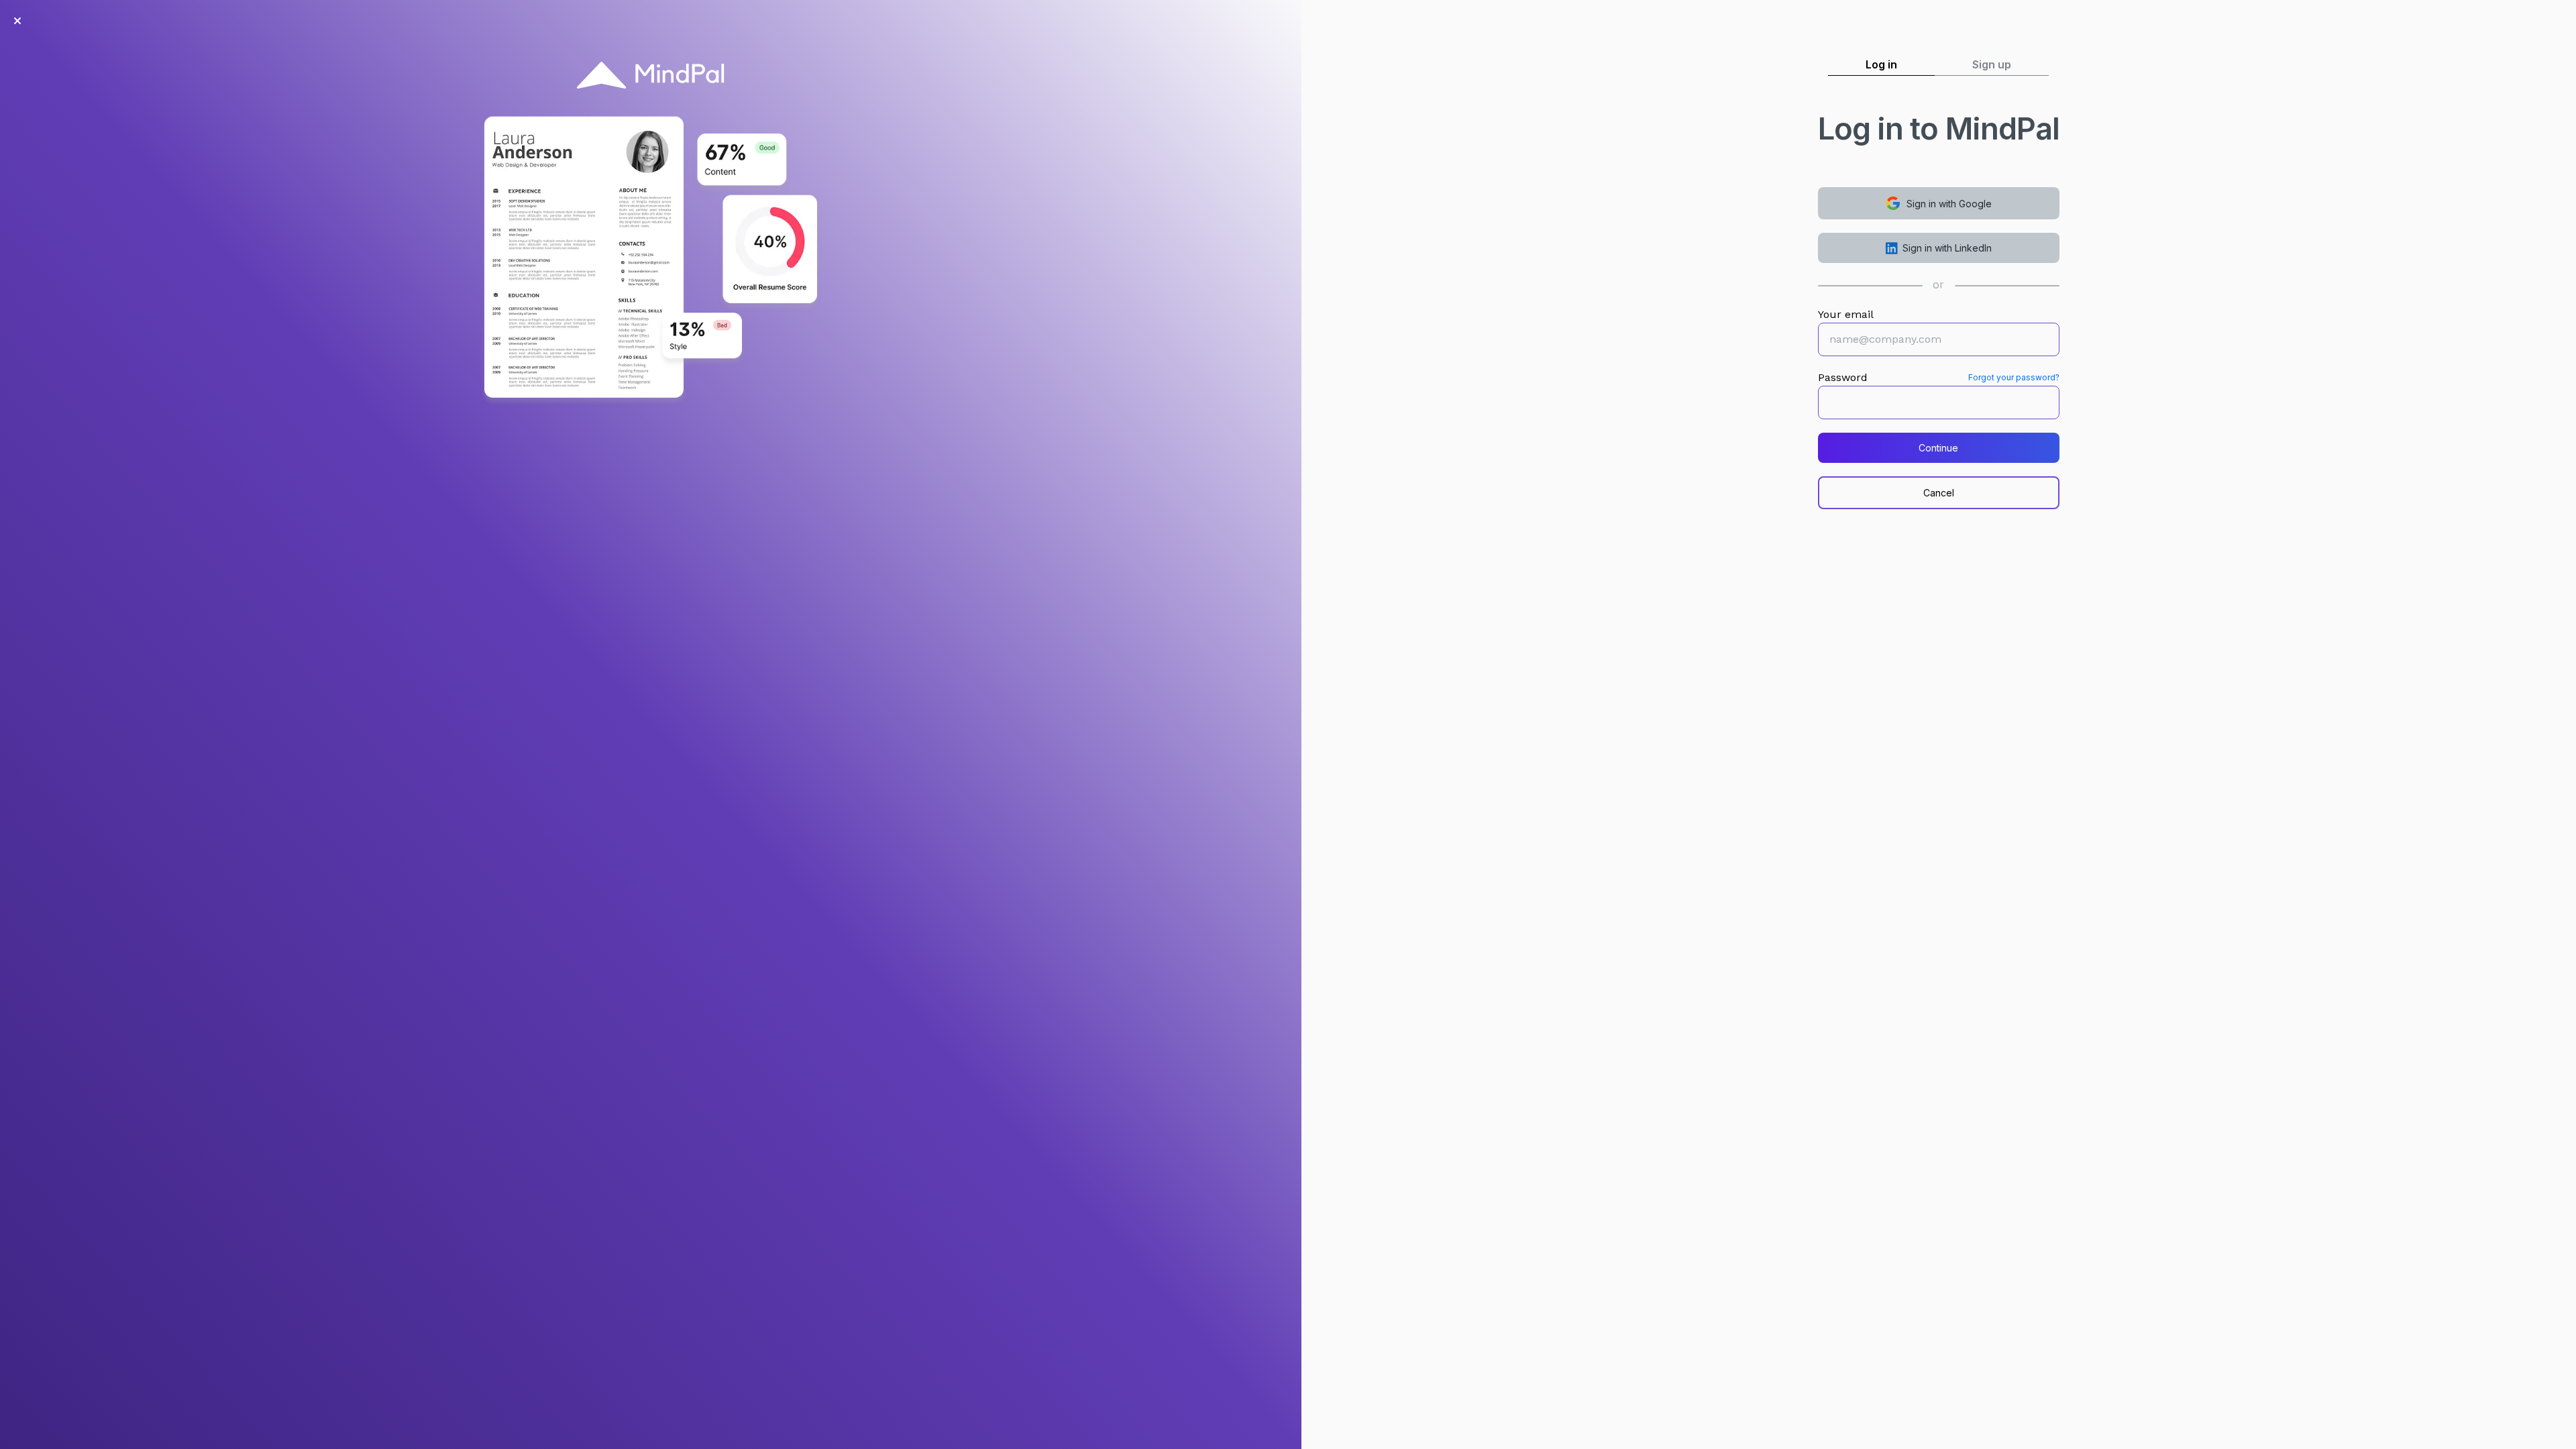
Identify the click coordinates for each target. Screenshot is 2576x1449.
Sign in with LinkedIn (1947, 248)
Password (1843, 377)
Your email (1846, 314)
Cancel (1939, 493)
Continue (1938, 448)
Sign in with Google (1949, 204)
